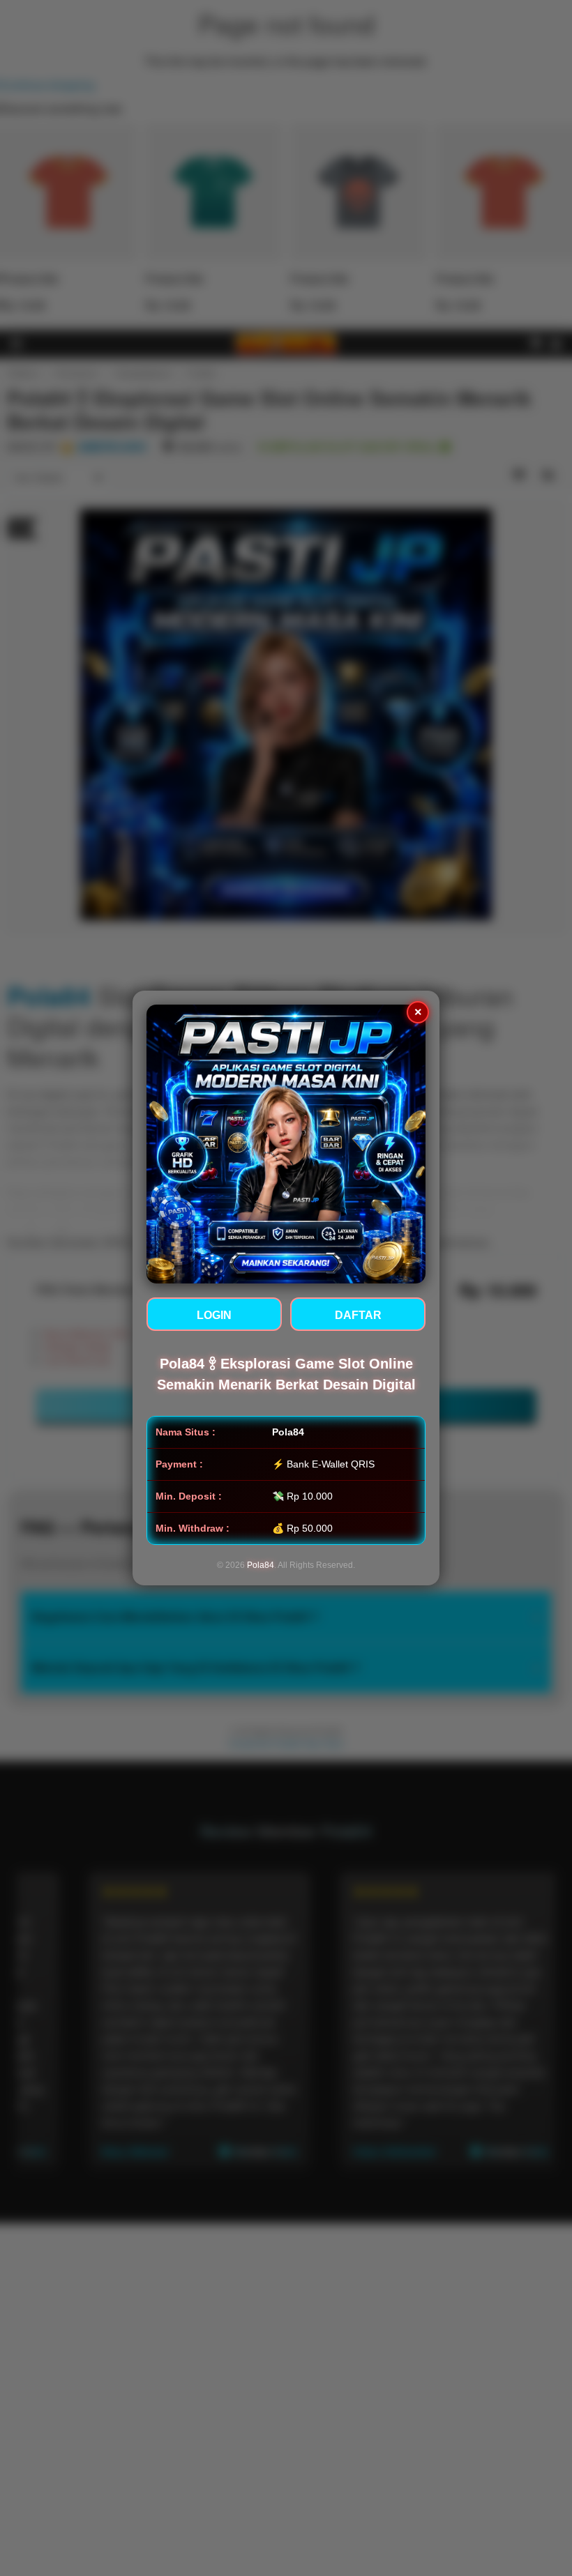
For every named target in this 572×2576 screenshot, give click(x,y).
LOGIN (214, 1315)
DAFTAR (358, 1315)
